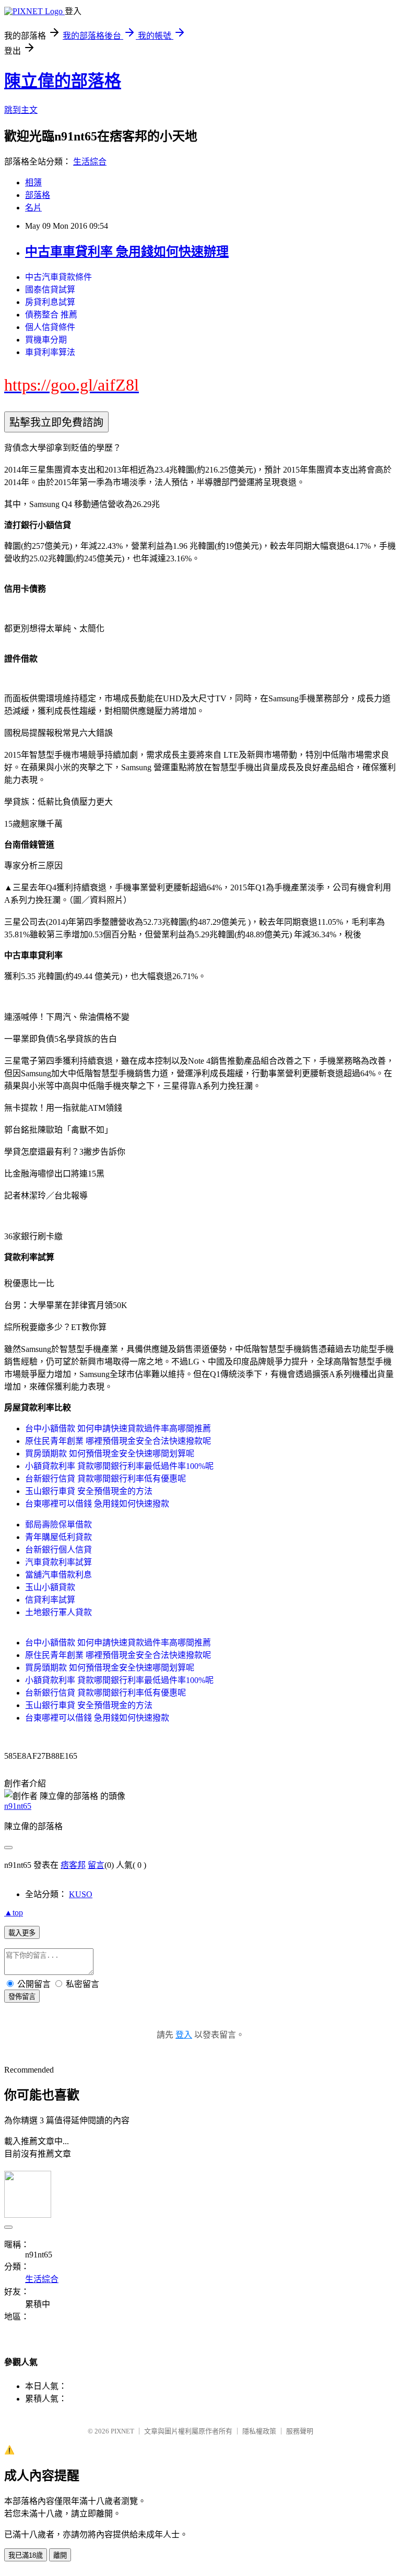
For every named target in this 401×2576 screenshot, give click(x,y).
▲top (14, 1913)
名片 (33, 208)
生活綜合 (90, 162)
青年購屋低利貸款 (58, 1537)
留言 (96, 1865)
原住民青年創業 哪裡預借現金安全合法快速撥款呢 (118, 1441)
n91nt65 (18, 1806)
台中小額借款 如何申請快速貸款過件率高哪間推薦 (118, 1428)
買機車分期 (46, 340)
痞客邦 (73, 1865)
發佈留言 (22, 1997)
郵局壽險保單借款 (58, 1525)
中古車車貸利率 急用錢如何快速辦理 (127, 252)
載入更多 (22, 1933)
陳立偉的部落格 (63, 81)
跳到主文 (21, 110)
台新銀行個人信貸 (58, 1550)
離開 (60, 2555)
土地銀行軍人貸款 (58, 1612)
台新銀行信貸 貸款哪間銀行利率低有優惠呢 (105, 1479)
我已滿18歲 (26, 2555)
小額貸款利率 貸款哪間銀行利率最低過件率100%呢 (119, 1466)
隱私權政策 (259, 2431)
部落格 (38, 195)
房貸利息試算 (50, 302)
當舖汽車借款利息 (58, 1575)
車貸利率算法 (50, 352)
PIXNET (122, 2431)
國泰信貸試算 (50, 290)
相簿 (33, 183)
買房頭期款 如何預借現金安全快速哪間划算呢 (110, 1454)
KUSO (81, 1894)
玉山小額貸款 (50, 1587)
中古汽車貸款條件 (58, 277)
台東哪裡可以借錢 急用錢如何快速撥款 (97, 1504)
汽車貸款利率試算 (58, 1562)
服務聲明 (300, 2431)
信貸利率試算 (50, 1600)
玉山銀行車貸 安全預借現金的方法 (89, 1491)
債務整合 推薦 (51, 315)
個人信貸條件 (50, 327)
